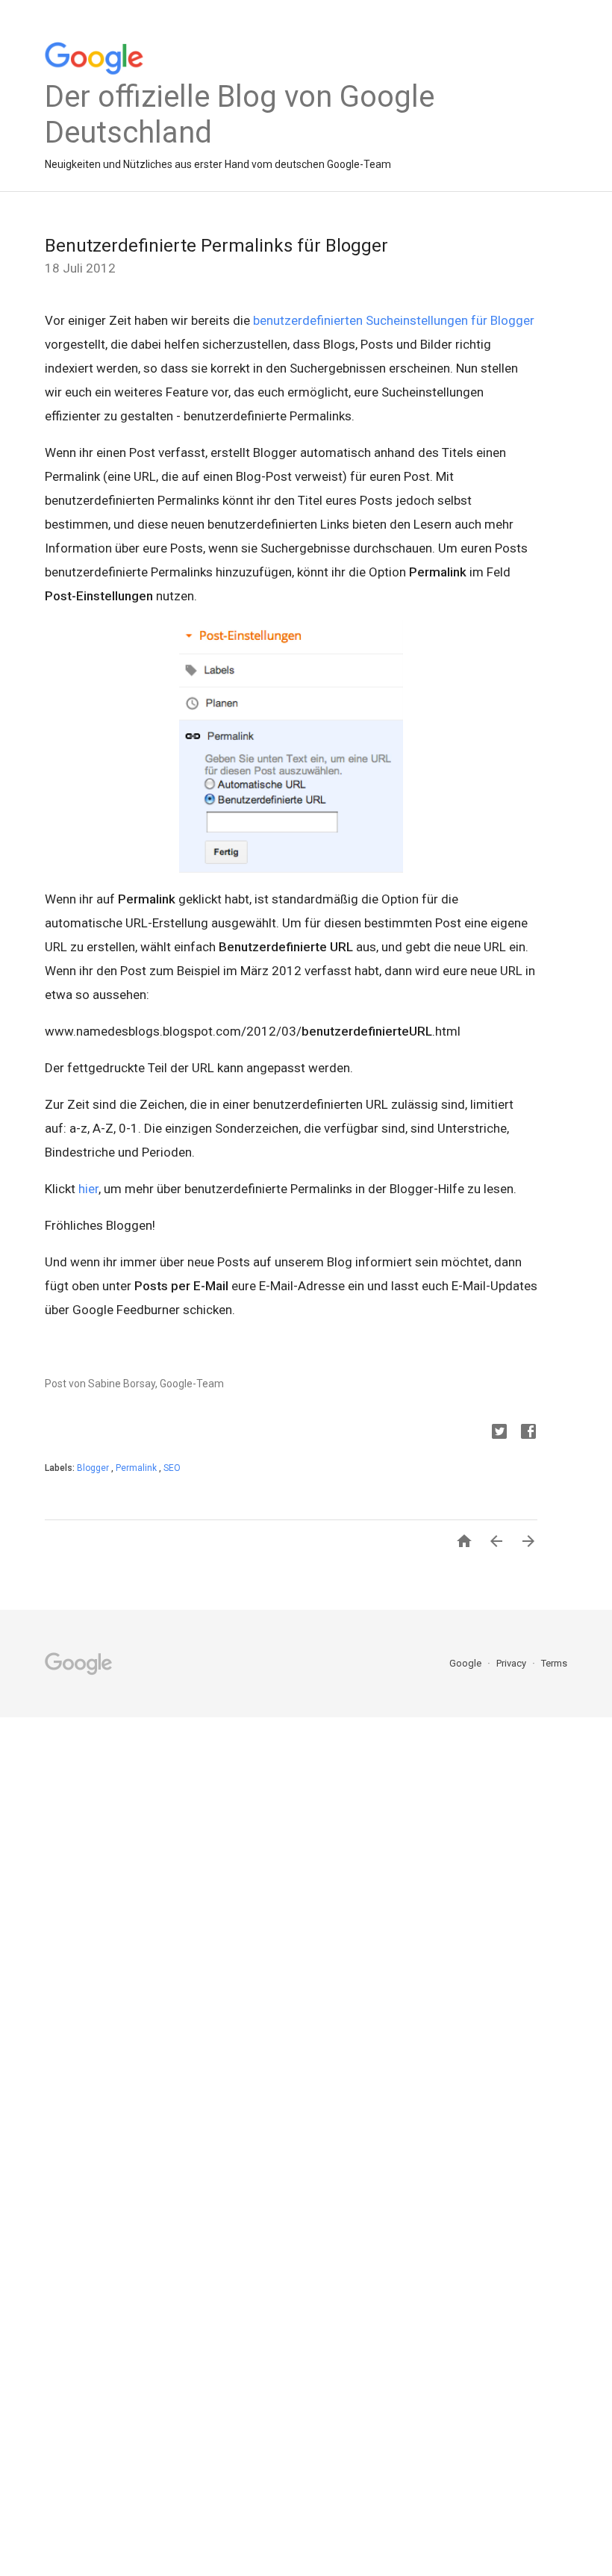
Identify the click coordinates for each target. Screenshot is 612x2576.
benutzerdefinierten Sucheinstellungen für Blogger (394, 320)
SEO (172, 1468)
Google (466, 1663)
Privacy (512, 1663)
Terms (554, 1663)
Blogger (94, 1468)
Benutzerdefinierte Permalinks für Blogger (216, 246)
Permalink (137, 1468)
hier (88, 1189)
